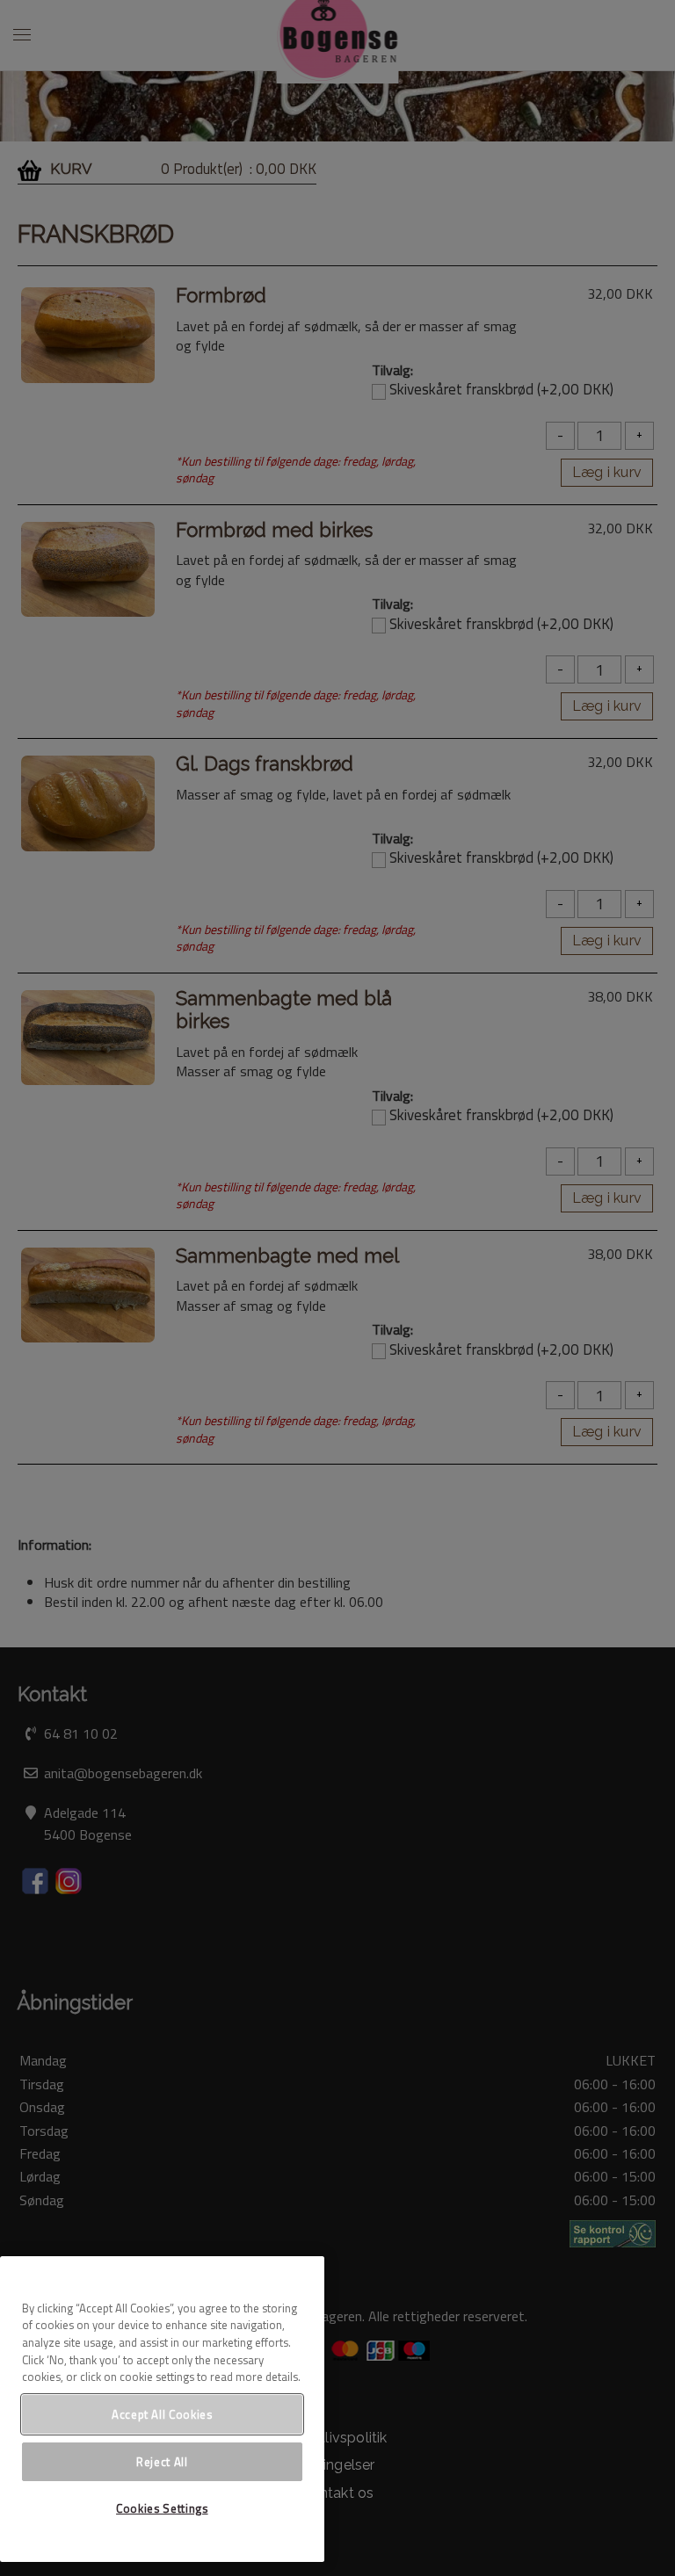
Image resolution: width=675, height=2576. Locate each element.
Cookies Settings (162, 2508)
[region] (162, 2409)
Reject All (162, 2462)
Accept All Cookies (162, 2414)
